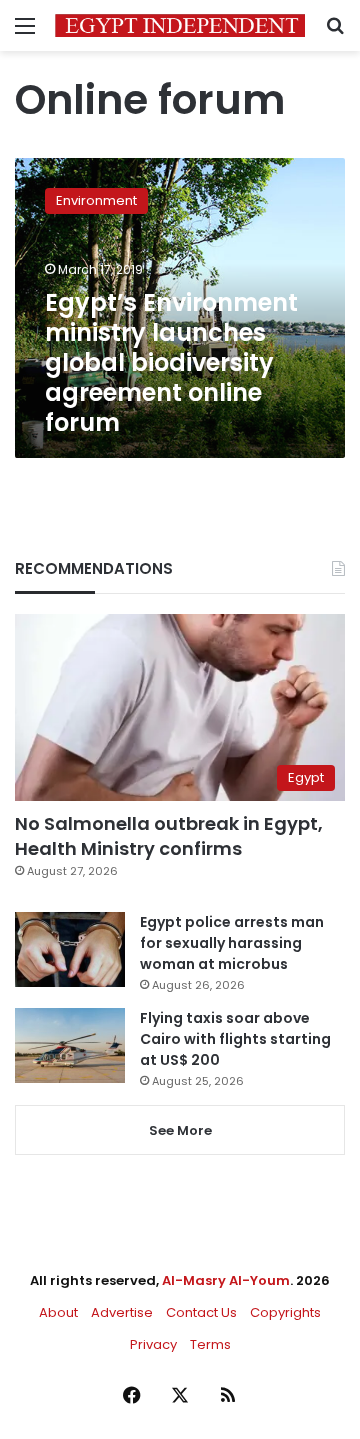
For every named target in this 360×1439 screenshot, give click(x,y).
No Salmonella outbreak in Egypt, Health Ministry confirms (169, 836)
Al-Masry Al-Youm (226, 1280)
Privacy (153, 1344)
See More (180, 1130)
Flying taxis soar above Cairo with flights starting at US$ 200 (235, 1039)
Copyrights (285, 1312)
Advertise (122, 1312)
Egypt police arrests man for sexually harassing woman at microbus (232, 943)
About (58, 1312)
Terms (210, 1344)
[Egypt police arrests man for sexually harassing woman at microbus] (70, 949)
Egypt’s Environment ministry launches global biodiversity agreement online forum (171, 362)
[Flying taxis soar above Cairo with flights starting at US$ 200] (70, 1045)
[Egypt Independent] (180, 25)
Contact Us (201, 1312)
